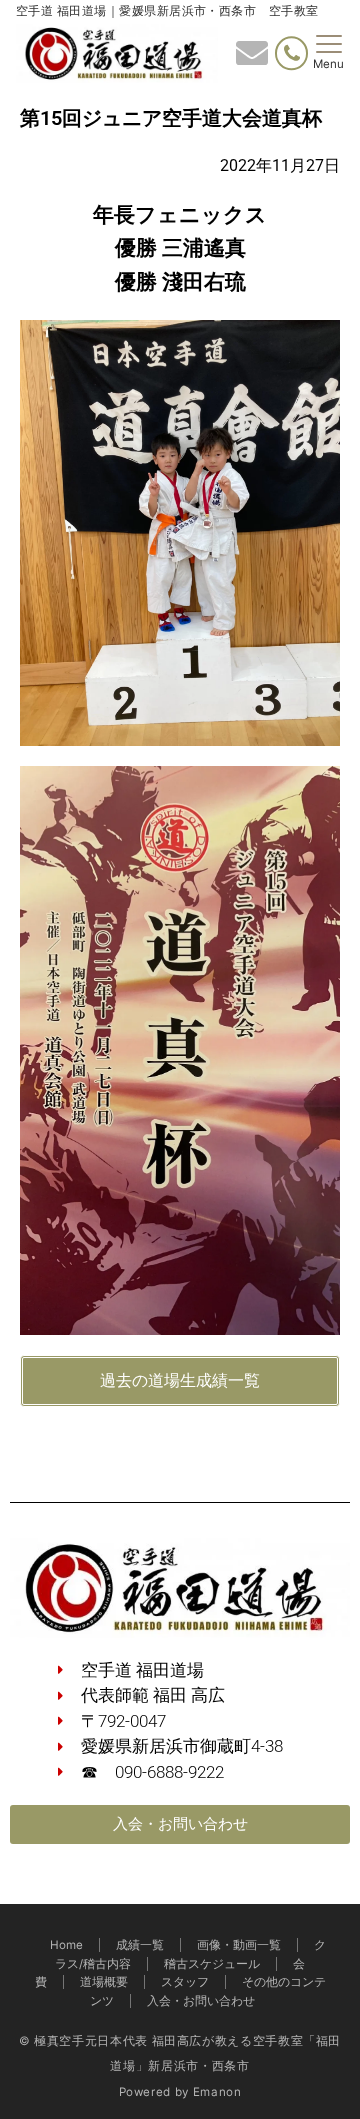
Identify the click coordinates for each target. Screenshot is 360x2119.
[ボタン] (252, 59)
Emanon (217, 2092)
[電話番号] (291, 53)
